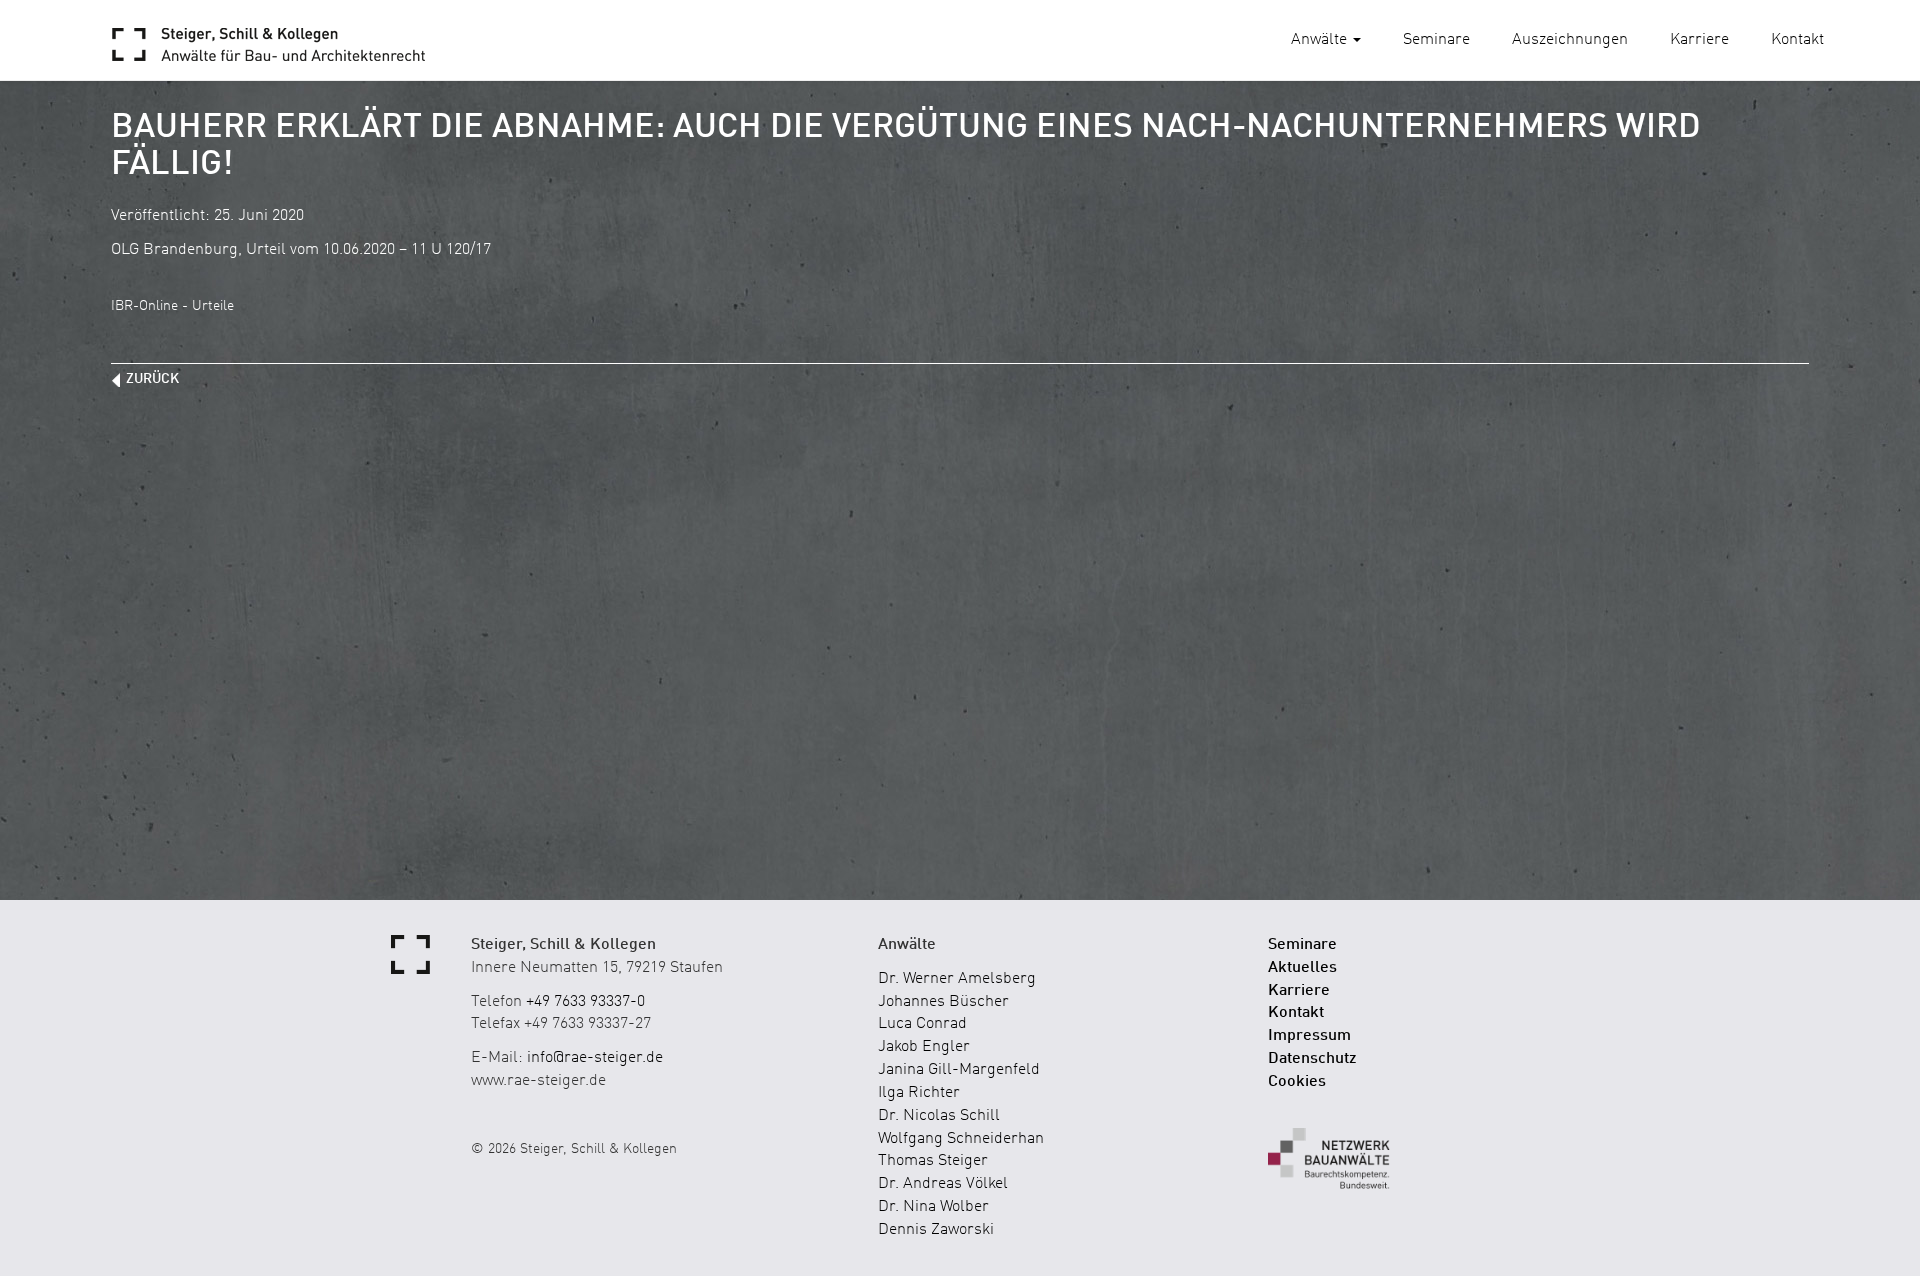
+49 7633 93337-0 (585, 1002)
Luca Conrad (922, 1024)
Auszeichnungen (1570, 40)
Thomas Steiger (933, 1161)
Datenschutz (1312, 1059)
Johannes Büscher (943, 1002)
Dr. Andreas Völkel (943, 1184)
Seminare (1436, 40)
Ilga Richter (919, 1093)
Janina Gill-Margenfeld (959, 1070)
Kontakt (1797, 40)
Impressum (1309, 1036)
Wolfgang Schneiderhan (961, 1139)
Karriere (1699, 40)
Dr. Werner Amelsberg (957, 979)
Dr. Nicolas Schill (939, 1116)
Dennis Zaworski (936, 1230)
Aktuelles (1302, 968)
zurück (152, 379)
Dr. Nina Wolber (933, 1207)
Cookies (1297, 1082)
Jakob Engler (924, 1047)
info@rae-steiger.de (595, 1058)
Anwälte (1321, 40)
